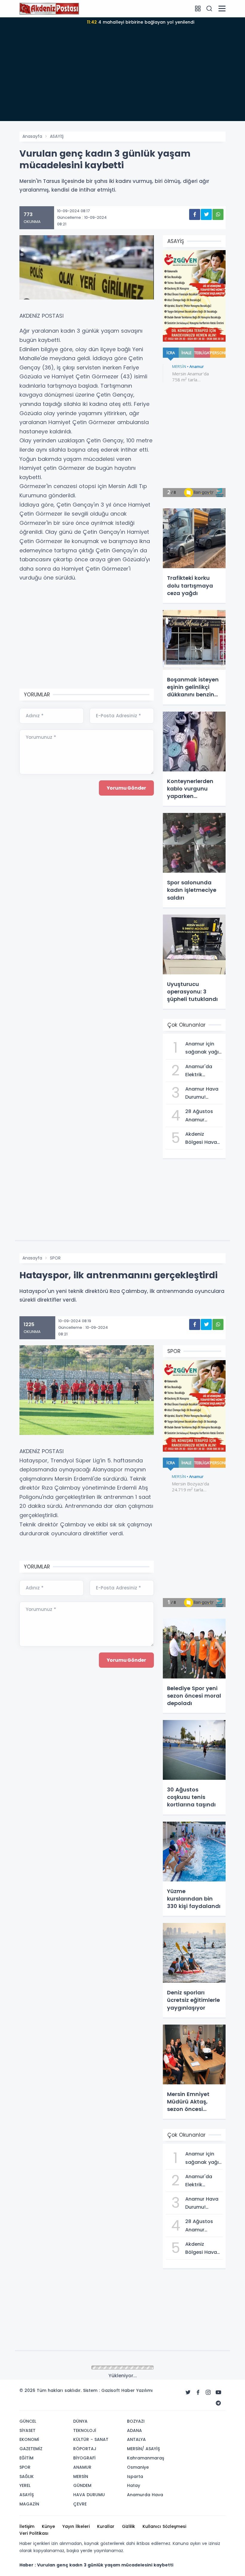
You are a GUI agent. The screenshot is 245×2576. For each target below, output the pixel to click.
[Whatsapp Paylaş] (218, 214)
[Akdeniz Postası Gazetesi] (49, 8)
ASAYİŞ (57, 136)
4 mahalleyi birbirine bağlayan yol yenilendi (141, 22)
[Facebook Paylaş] (195, 214)
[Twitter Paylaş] (206, 214)
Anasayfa (32, 136)
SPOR (55, 1258)
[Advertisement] (122, 79)
